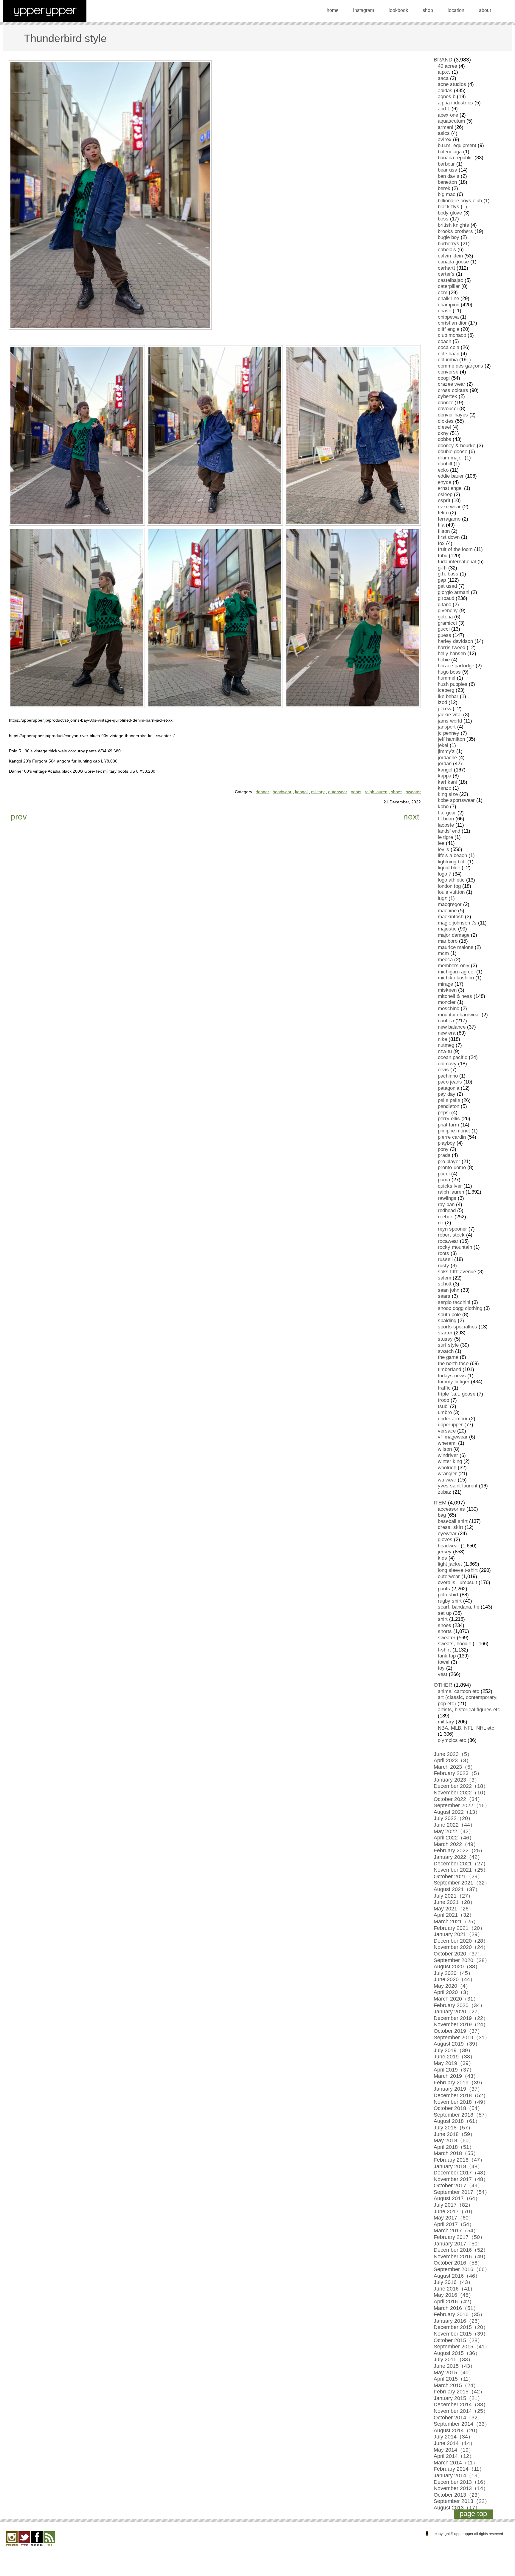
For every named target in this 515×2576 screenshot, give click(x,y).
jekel (443, 745)
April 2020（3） (453, 1992)
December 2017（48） (461, 2173)
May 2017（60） (454, 2218)
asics (444, 133)
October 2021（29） (458, 1876)
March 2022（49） (456, 1844)
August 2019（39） (457, 2044)
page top (473, 2514)
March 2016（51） (456, 2308)
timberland (449, 1369)
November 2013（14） (461, 2488)
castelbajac (450, 280)
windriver (448, 1455)
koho (443, 807)
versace (447, 1431)
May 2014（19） (454, 2450)
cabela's (447, 250)
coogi (444, 378)
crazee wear (452, 384)
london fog (449, 886)
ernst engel (450, 488)
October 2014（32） (458, 2418)
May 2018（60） (454, 2140)
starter (445, 1333)
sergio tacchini (454, 1302)
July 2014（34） (453, 2437)
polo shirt (448, 1595)
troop (443, 1400)
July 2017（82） (453, 2205)
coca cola (449, 347)
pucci (444, 1174)
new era (447, 1033)
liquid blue (449, 868)
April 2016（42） (454, 2302)
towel (444, 1662)
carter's (446, 274)
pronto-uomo (452, 1167)
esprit (444, 500)
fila (441, 525)
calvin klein (450, 256)
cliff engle (449, 329)
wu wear (447, 1480)
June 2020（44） (454, 1979)
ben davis (449, 176)
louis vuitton (451, 892)
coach (445, 341)
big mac (447, 194)
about (485, 10)
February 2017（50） (459, 2237)
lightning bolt (452, 862)
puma (444, 1180)
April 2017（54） (454, 2224)
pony (443, 1149)
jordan (445, 764)
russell (445, 1259)
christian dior (452, 323)
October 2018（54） (458, 2108)
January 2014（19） (458, 2475)
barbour (446, 164)
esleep (445, 494)
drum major (450, 458)
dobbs (445, 439)
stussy (445, 1339)
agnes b (447, 97)
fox (441, 543)
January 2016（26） (458, 2321)
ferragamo (449, 519)
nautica (446, 1021)
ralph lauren (376, 792)
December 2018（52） (461, 2095)
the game (448, 1357)
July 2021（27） (453, 1896)
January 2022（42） (458, 1857)
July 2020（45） (453, 1973)
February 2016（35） (459, 2314)
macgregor (450, 904)
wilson (445, 1449)
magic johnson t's (457, 923)
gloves (445, 1539)
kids (442, 1558)
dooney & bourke (457, 446)
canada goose (453, 262)
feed (49, 2539)
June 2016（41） (454, 2289)
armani (445, 127)
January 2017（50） (458, 2244)
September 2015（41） (462, 2347)
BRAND (443, 60)
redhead (447, 1210)
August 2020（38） (457, 1967)
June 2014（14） (454, 2443)
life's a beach (452, 855)
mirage (445, 984)
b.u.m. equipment (457, 145)
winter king (450, 1461)
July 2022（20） (453, 1818)
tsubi (443, 1406)
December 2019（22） (461, 2018)
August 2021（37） (457, 1889)
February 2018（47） (459, 2160)
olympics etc (452, 1740)
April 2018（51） (454, 2147)
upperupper (450, 1425)
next (411, 817)
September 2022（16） (462, 1805)
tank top (447, 1656)
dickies (446, 421)
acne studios (452, 84)
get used (447, 586)
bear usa (447, 170)
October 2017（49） (458, 2185)
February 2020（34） (459, 2005)
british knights (453, 225)
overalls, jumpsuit (457, 1582)
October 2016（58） (458, 2263)
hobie (444, 660)
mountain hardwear (459, 1015)
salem (445, 1278)
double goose (453, 452)
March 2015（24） (456, 2385)
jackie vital (450, 715)
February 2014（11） (459, 2469)
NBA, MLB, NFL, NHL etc (466, 1728)
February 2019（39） (459, 2083)
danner (262, 792)
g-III (442, 568)
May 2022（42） (454, 1831)
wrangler (447, 1474)
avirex (445, 139)
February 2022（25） (459, 1850)
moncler (447, 1002)
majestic (447, 929)
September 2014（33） (462, 2424)
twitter (24, 2539)
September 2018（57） (462, 2115)
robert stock (451, 1235)
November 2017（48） (461, 2179)
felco (443, 513)
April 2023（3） (453, 1760)
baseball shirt (453, 1521)
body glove (450, 213)
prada (444, 1155)
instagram (364, 10)
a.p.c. (444, 72)
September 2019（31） (462, 2038)
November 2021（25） (461, 1870)
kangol (301, 792)
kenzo (445, 788)
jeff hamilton (451, 739)
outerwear (338, 792)
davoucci (448, 409)
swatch (446, 1351)
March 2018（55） (456, 2153)
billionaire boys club (460, 201)
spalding (447, 1321)
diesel (444, 427)
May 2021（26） (454, 1909)
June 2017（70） (454, 2211)
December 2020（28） (461, 1941)
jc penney (449, 733)
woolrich (447, 1468)
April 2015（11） (454, 2379)
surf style (448, 1345)
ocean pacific (453, 1057)
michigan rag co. (456, 972)
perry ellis (449, 1119)
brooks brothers (455, 231)
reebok (445, 1217)
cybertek (447, 396)
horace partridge (456, 666)
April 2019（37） (454, 2070)
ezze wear (449, 507)
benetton (447, 182)
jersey (445, 1552)
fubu (443, 556)
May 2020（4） (452, 1986)
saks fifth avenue (457, 1272)
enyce (445, 482)
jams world (450, 721)
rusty (443, 1266)
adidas (445, 91)
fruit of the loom (455, 549)
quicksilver (450, 1186)
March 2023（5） (455, 1767)
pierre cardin (452, 1137)
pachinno (448, 1076)
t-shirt (444, 1650)
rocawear (448, 1241)
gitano (445, 605)
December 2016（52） (461, 2250)
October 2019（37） (458, 2031)
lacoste (446, 825)
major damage (454, 935)
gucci (444, 629)
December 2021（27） (461, 1864)
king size (448, 794)
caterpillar (449, 286)
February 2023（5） (458, 1773)
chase (445, 311)
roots (443, 1253)
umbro (445, 1412)
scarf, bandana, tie (459, 1607)
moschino (449, 1008)
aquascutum (451, 121)
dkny (443, 433)
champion (449, 305)
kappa (445, 776)
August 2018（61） (457, 2121)
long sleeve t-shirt (458, 1570)
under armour (453, 1419)
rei (441, 1223)
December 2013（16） (461, 2482)
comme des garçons (460, 366)
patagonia (449, 1088)
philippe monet (454, 1131)
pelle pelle (449, 1100)
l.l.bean (446, 819)
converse (448, 372)
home (333, 10)
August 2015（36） (457, 2353)
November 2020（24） (461, 1947)
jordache (447, 758)
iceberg (446, 690)
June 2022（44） (454, 1825)
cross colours (453, 390)
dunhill (445, 464)
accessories (451, 1509)
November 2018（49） (461, 2102)
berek (444, 188)
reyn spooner (452, 1229)
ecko (443, 470)
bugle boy (449, 237)
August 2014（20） (457, 2430)
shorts (445, 1631)
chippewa (448, 317)
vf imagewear (453, 1437)
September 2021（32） (462, 1883)
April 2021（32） (454, 1915)
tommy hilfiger (454, 1382)
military (318, 792)
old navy (447, 1064)
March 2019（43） (456, 2076)
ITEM (440, 1503)
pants (356, 792)
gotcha (445, 617)
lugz (442, 898)
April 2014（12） (454, 2456)
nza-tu (445, 1051)
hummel (447, 678)
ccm (443, 293)
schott (445, 1284)
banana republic (455, 158)
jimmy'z (446, 751)
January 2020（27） (458, 2012)
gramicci (447, 623)
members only (454, 966)
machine (447, 911)
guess (445, 635)
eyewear (447, 1534)
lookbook (398, 10)
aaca (443, 78)
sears (444, 1296)
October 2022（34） (458, 1799)
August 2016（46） (457, 2276)
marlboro (448, 941)
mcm (443, 953)
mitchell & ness (455, 996)
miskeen (447, 990)
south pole (449, 1315)
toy (441, 1668)
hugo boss (449, 672)
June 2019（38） (454, 2057)
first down (449, 537)
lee (441, 843)
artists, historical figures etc (469, 1710)
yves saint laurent (458, 1486)
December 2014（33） (461, 2404)
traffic (444, 1388)
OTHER (443, 1685)
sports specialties (457, 1327)
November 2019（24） (461, 2024)
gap (442, 580)
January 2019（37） (458, 2089)
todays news (452, 1376)
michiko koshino (456, 978)
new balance (452, 1027)
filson (444, 531)
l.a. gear (447, 813)
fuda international (457, 562)
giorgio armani (454, 592)
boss (443, 219)
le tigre (445, 837)
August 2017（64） (457, 2198)
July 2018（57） (453, 2128)
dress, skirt (450, 1527)
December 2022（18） (461, 1786)
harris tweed (452, 648)
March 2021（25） (456, 1921)
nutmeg (446, 1045)
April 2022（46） (454, 1838)
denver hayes (453, 415)
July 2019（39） (453, 2050)
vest (443, 1674)
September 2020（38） (462, 1960)
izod (442, 702)
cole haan (449, 354)
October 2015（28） (458, 2340)
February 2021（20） (459, 1928)
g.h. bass (448, 574)
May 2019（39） (454, 2063)
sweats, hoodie (454, 1644)
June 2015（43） (454, 2366)
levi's (443, 849)
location (456, 10)
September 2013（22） (462, 2501)
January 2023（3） (457, 1780)
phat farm (448, 1125)
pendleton (449, 1106)
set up (445, 1613)
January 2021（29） (458, 1934)
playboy (446, 1143)
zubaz (445, 1492)
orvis (443, 1070)
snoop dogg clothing (460, 1308)
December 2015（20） (461, 2327)
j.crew (445, 709)
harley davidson (455, 641)
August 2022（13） (457, 1812)
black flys (449, 207)
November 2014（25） (461, 2411)
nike (442, 1039)
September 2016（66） (462, 2269)
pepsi (444, 1113)
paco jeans (450, 1082)
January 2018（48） (458, 2166)
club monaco (452, 335)
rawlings (447, 1198)
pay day (447, 1094)
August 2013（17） (457, 2508)
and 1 (444, 109)
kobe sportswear (456, 800)
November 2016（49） (461, 2256)
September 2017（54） (462, 2192)
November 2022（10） (461, 1793)
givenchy (448, 611)
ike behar (448, 696)
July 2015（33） (453, 2359)
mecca (445, 960)
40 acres (447, 66)
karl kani (447, 782)
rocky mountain (455, 1247)
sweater (413, 792)
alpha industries (455, 103)
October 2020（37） (458, 1954)
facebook (37, 2539)
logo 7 (445, 874)
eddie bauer (451, 476)
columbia (448, 360)
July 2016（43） (453, 2282)
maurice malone (456, 947)
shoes (397, 792)
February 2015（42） (459, 2392)
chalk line (448, 298)
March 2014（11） (456, 2463)
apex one (448, 115)
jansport (447, 727)
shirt (443, 1619)
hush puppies (453, 684)
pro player (449, 1162)
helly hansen (452, 653)
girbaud (446, 598)
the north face (453, 1363)
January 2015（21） (458, 2398)
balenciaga (450, 152)
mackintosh (451, 917)
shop (428, 10)
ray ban (446, 1204)
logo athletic (451, 880)
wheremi (447, 1443)
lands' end (449, 831)
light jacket (450, 1564)
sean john (449, 1290)
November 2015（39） (461, 2334)
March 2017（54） (456, 2231)
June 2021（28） (454, 1902)
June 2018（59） (454, 2134)
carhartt (446, 268)
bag (442, 1515)
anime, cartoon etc (459, 1691)
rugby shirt (450, 1601)
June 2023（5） (453, 1754)
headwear (282, 792)
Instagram (12, 2539)
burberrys (449, 244)
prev (19, 817)
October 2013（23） (458, 2495)
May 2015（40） (454, 2373)
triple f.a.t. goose (457, 1394)
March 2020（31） (456, 1999)
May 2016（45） (454, 2295)
